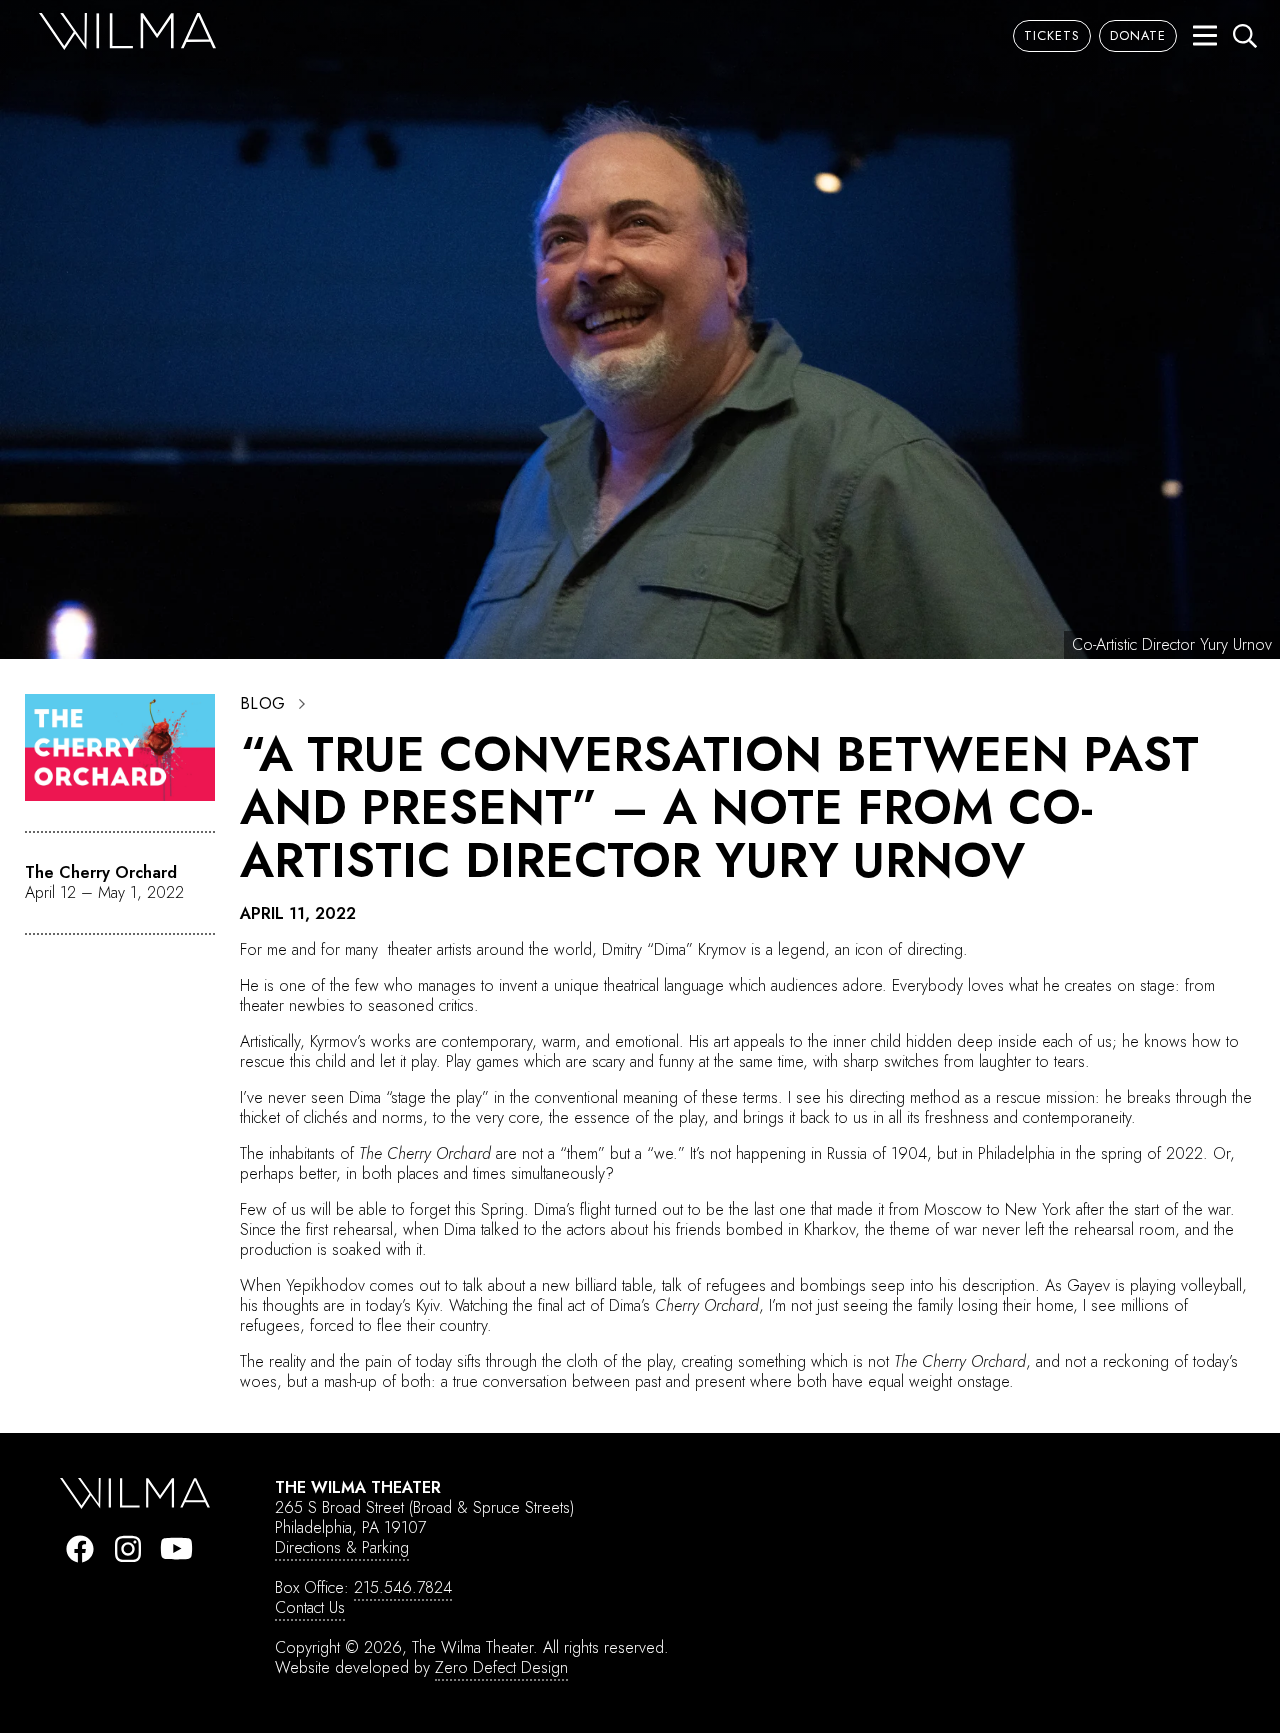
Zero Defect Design (501, 1667)
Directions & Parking (342, 1547)
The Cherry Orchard (101, 872)
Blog (263, 704)
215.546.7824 (403, 1587)
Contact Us (310, 1607)
